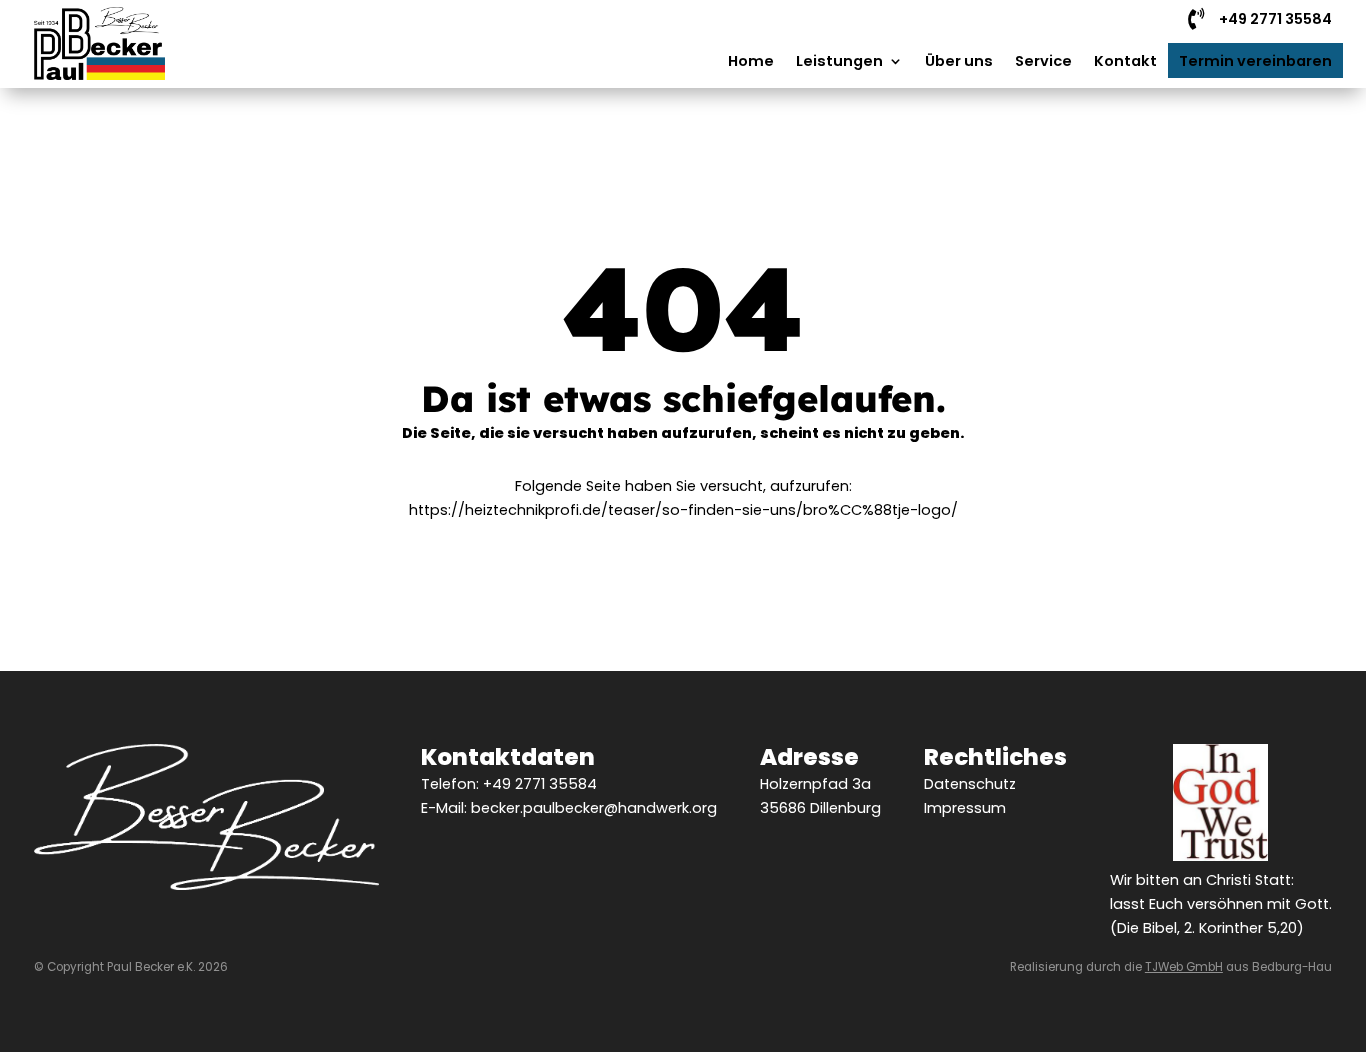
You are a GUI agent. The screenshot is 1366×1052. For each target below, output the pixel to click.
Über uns (959, 61)
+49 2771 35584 (540, 784)
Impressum (965, 808)
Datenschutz (970, 784)
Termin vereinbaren (1255, 61)
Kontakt (1125, 61)
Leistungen (839, 61)
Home (751, 61)
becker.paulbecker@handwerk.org (594, 808)
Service (1043, 61)
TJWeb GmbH (1184, 967)
